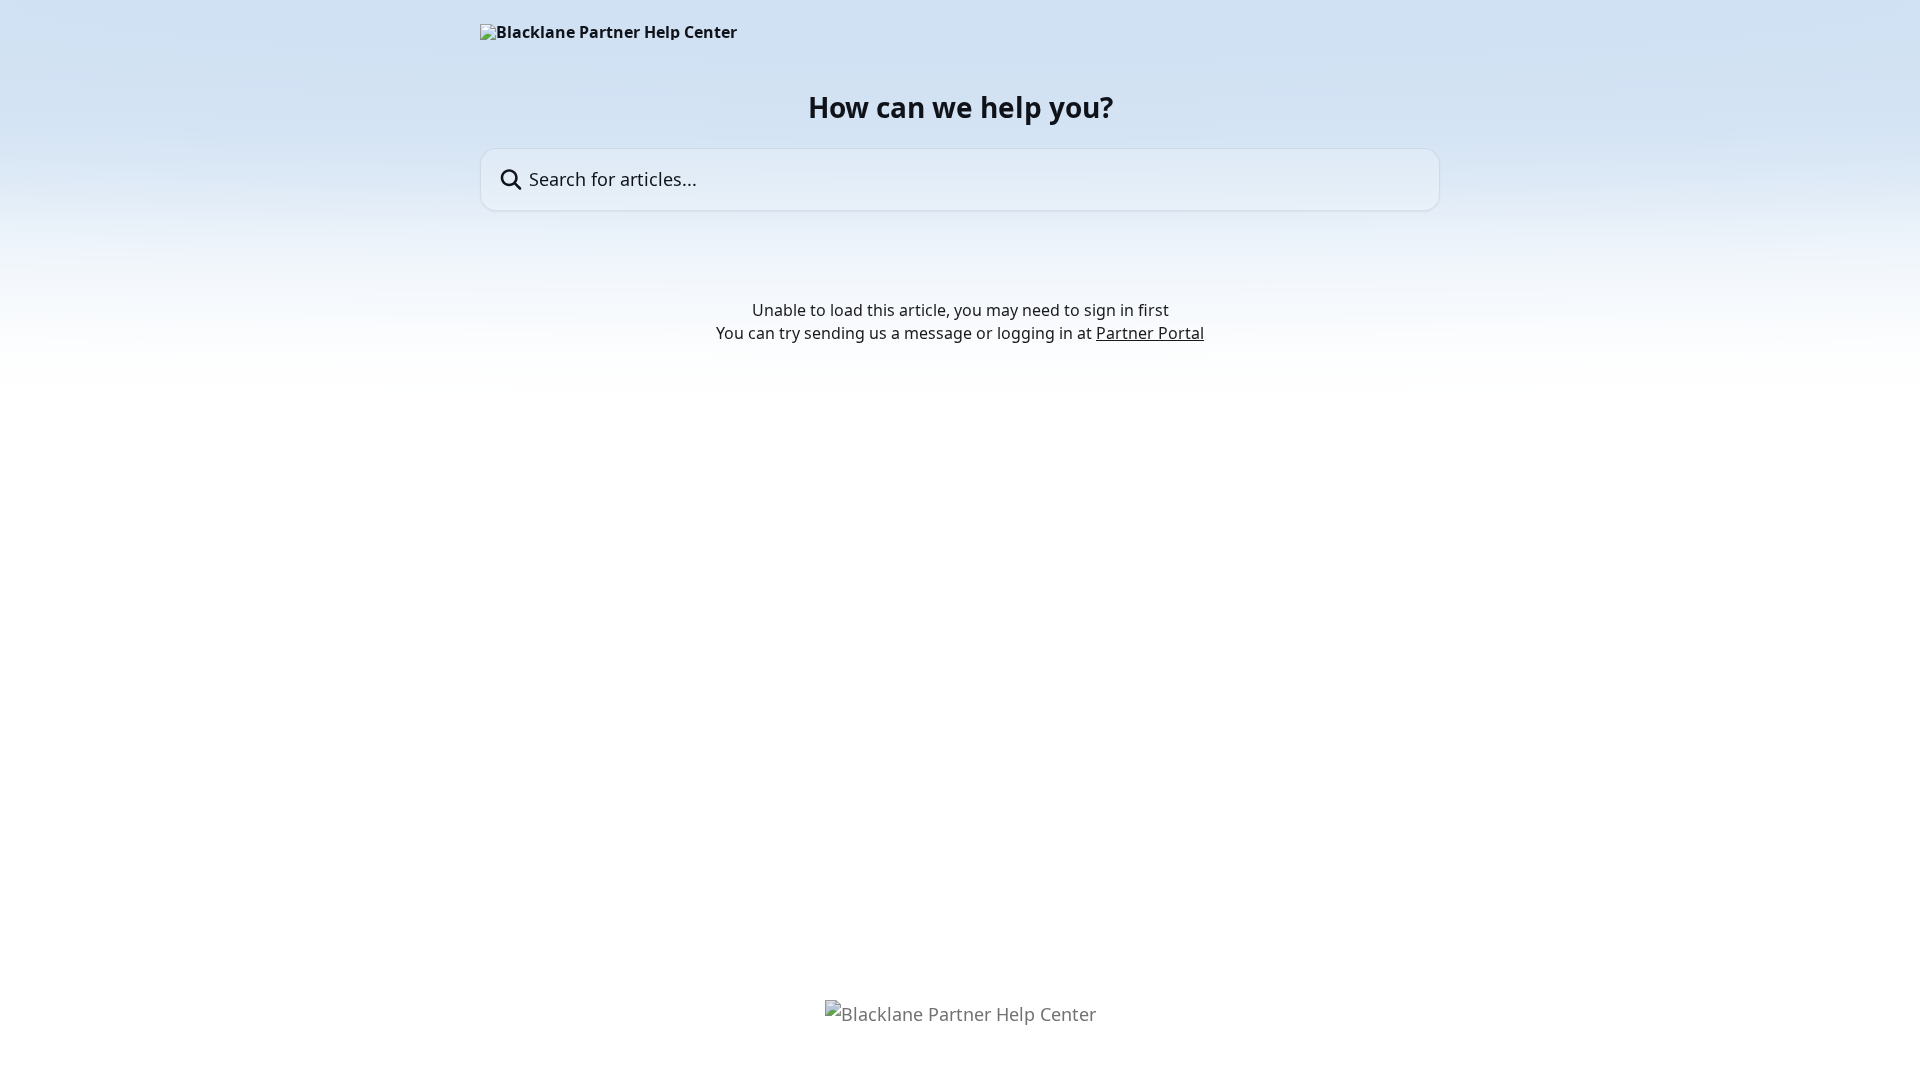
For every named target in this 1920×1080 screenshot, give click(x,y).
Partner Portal (1150, 333)
